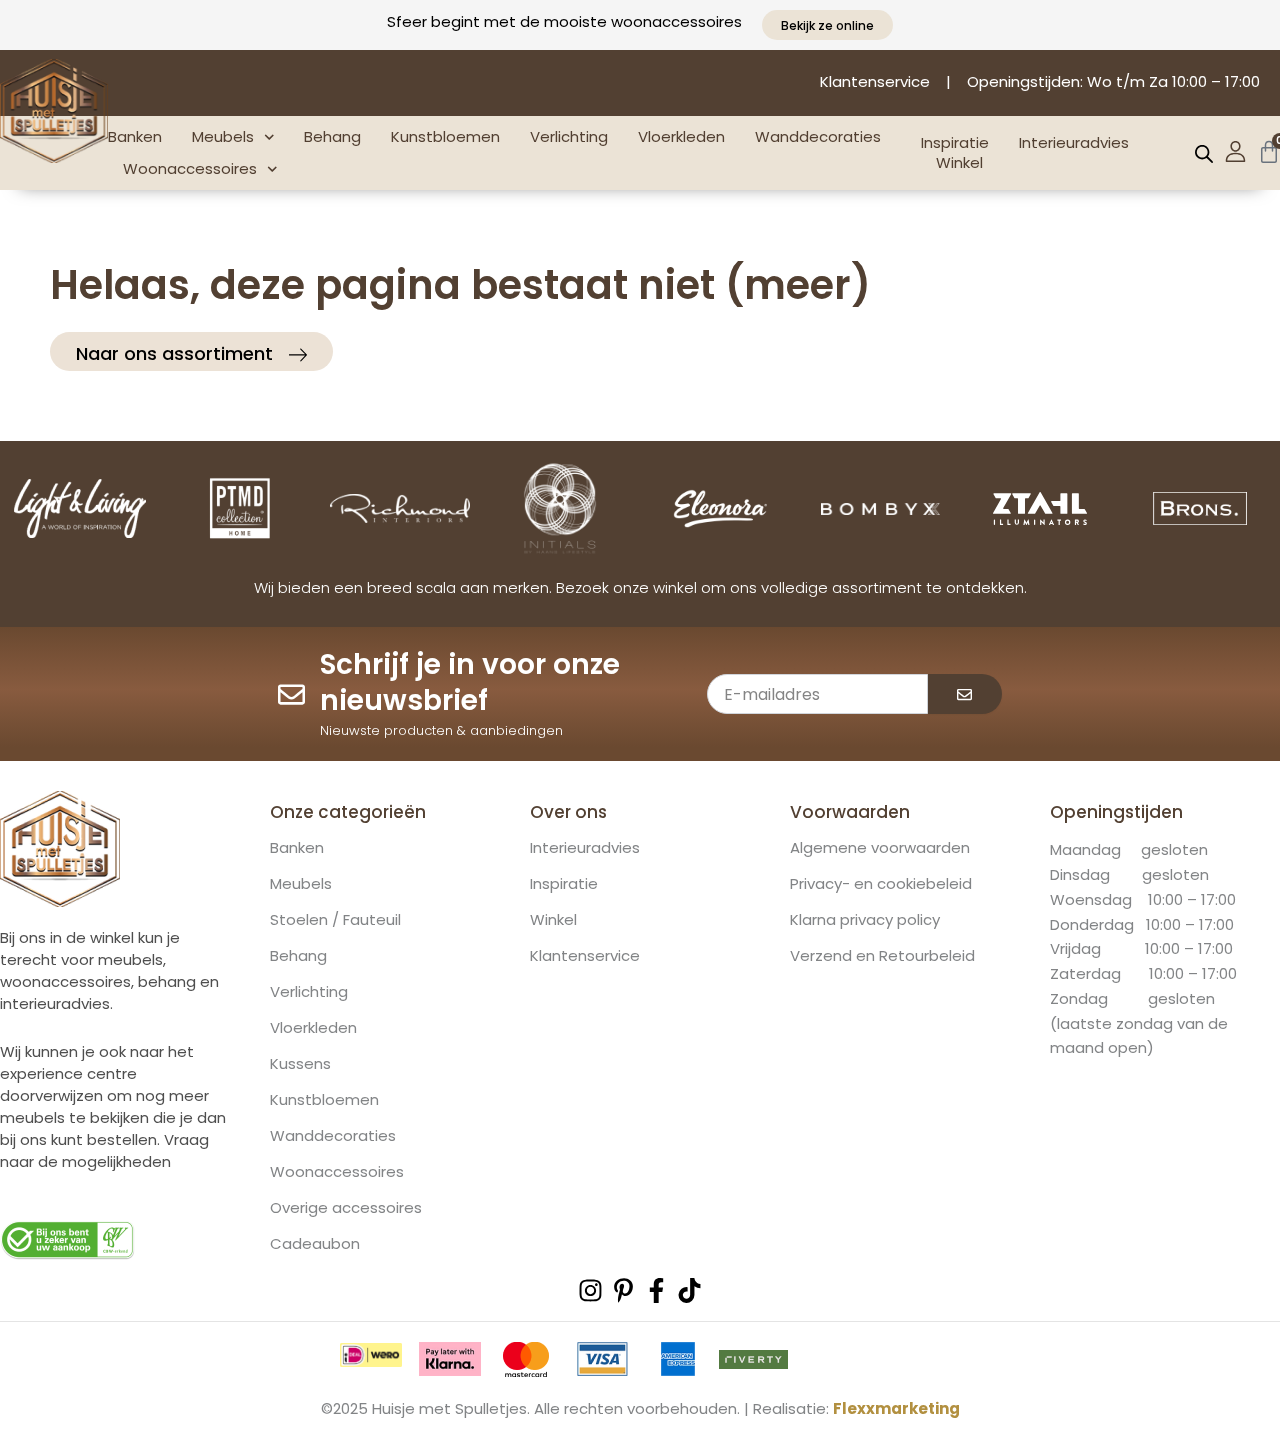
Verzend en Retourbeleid (882, 956)
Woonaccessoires (190, 168)
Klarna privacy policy (865, 920)
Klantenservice (585, 956)
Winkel (959, 163)
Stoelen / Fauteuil (335, 920)
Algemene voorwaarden (880, 848)
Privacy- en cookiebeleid (881, 884)
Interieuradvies (1074, 143)
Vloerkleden (681, 136)
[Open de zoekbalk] (1204, 153)
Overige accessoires (346, 1208)
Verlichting (569, 136)
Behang (332, 136)
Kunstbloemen (445, 136)
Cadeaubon (315, 1244)
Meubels (223, 136)
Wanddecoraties (818, 136)
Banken (135, 136)
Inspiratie (955, 143)
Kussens (300, 1064)
